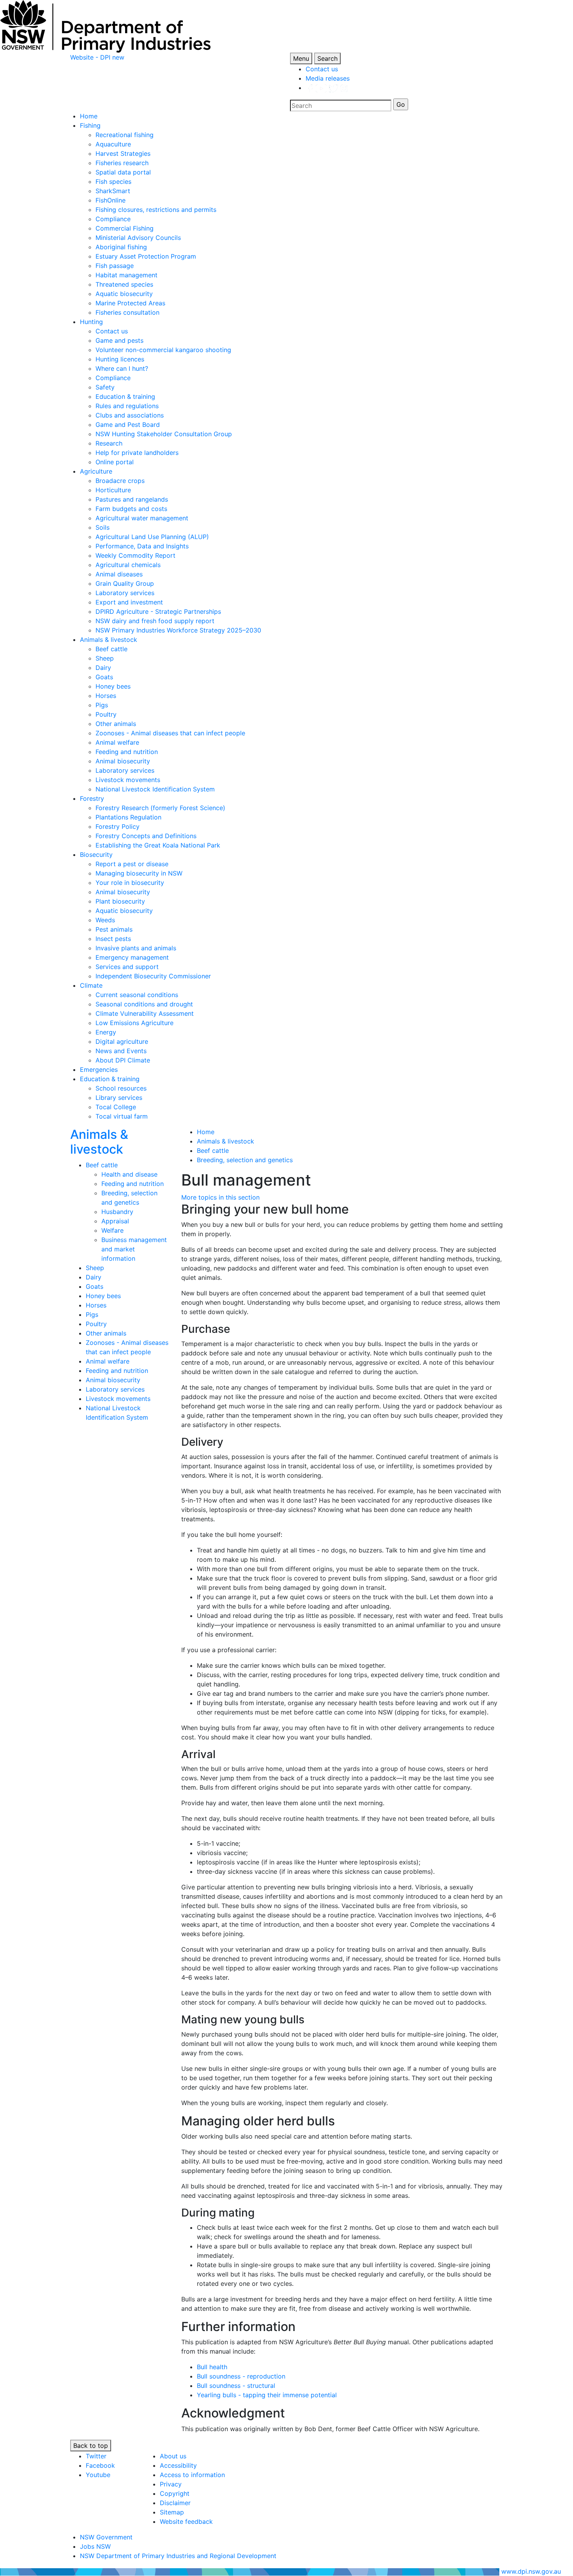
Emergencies (99, 1070)
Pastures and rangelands (132, 499)
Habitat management (126, 275)
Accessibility (178, 2465)
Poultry (106, 714)
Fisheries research (122, 163)
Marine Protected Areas (130, 303)
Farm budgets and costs (131, 509)
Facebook (100, 2465)
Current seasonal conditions (137, 995)
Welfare (112, 1230)
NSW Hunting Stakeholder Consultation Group (164, 434)
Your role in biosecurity (130, 883)
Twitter (96, 2456)
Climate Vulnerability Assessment (145, 1013)
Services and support (127, 967)
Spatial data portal (123, 172)
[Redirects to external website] (327, 88)
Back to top (91, 2446)
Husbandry (117, 1212)
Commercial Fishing (125, 228)
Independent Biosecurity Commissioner (153, 976)
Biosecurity (96, 855)
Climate (91, 985)
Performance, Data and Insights (142, 546)
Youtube (98, 2475)
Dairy (103, 668)
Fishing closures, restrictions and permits (156, 210)
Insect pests (113, 939)
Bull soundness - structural (236, 2386)
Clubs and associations (130, 415)
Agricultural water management (142, 518)
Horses (106, 696)
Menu (301, 58)
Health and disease (129, 1174)
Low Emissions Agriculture (134, 1023)
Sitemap (172, 2512)
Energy (106, 1032)
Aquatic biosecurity (124, 294)
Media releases (328, 78)
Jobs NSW (95, 2546)
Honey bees (113, 686)
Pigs (102, 705)
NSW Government (106, 2537)
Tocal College (116, 1107)
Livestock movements (128, 780)
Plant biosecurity (120, 901)
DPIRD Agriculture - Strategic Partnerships (158, 611)
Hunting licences (120, 359)
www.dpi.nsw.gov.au (531, 2571)
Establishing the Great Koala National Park (158, 845)
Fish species (113, 181)
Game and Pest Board (128, 425)
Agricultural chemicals (128, 565)
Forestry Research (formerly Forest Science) (160, 808)
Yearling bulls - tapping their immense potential (267, 2395)
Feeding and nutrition (127, 752)
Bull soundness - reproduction (241, 2376)
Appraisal (115, 1221)
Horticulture (113, 490)
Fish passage (115, 266)
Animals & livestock (109, 640)
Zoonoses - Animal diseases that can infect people (170, 733)
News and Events (121, 1051)
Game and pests (119, 340)
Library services (119, 1098)
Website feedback (186, 2521)
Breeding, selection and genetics (245, 1160)
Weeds (105, 920)
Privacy (171, 2484)
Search (327, 58)
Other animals (116, 724)
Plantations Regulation (128, 817)
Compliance (113, 219)
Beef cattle (111, 649)
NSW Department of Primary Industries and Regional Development (178, 2556)
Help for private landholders (137, 453)
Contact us (322, 69)
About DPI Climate (123, 1060)
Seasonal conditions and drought (144, 1004)
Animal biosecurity (123, 761)
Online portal (115, 462)
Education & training (125, 396)
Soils (103, 527)
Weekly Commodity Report (135, 555)
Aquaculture (113, 144)
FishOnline (111, 200)
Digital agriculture (122, 1041)
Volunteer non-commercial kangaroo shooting (163, 350)
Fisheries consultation (127, 312)
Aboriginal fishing (121, 247)
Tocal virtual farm (122, 1116)
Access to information (192, 2475)
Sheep (105, 658)
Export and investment (129, 602)
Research (109, 443)
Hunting (91, 322)
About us (173, 2456)
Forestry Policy (118, 826)
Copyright (175, 2493)
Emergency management (132, 957)
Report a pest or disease (132, 864)
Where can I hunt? (122, 368)
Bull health (212, 2367)
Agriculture (96, 471)
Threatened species (124, 284)
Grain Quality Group (125, 583)
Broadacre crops (120, 481)
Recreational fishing (125, 135)
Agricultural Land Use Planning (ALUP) (152, 537)
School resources (121, 1088)
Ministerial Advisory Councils (138, 238)
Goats (104, 677)
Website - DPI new (97, 57)
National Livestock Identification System (155, 789)
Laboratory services (125, 593)
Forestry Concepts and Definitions (146, 836)
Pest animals (114, 929)
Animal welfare (117, 742)
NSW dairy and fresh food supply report (155, 621)
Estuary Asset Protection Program (146, 256)
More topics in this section (220, 1197)
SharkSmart (113, 191)
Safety (105, 387)
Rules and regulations (127, 406)
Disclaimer (175, 2503)
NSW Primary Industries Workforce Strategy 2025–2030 (178, 630)
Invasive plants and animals (136, 948)
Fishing (90, 125)
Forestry (92, 798)
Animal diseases (119, 574)
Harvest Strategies (123, 153)
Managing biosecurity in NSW (139, 873)
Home (89, 116)
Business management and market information (134, 1249)
